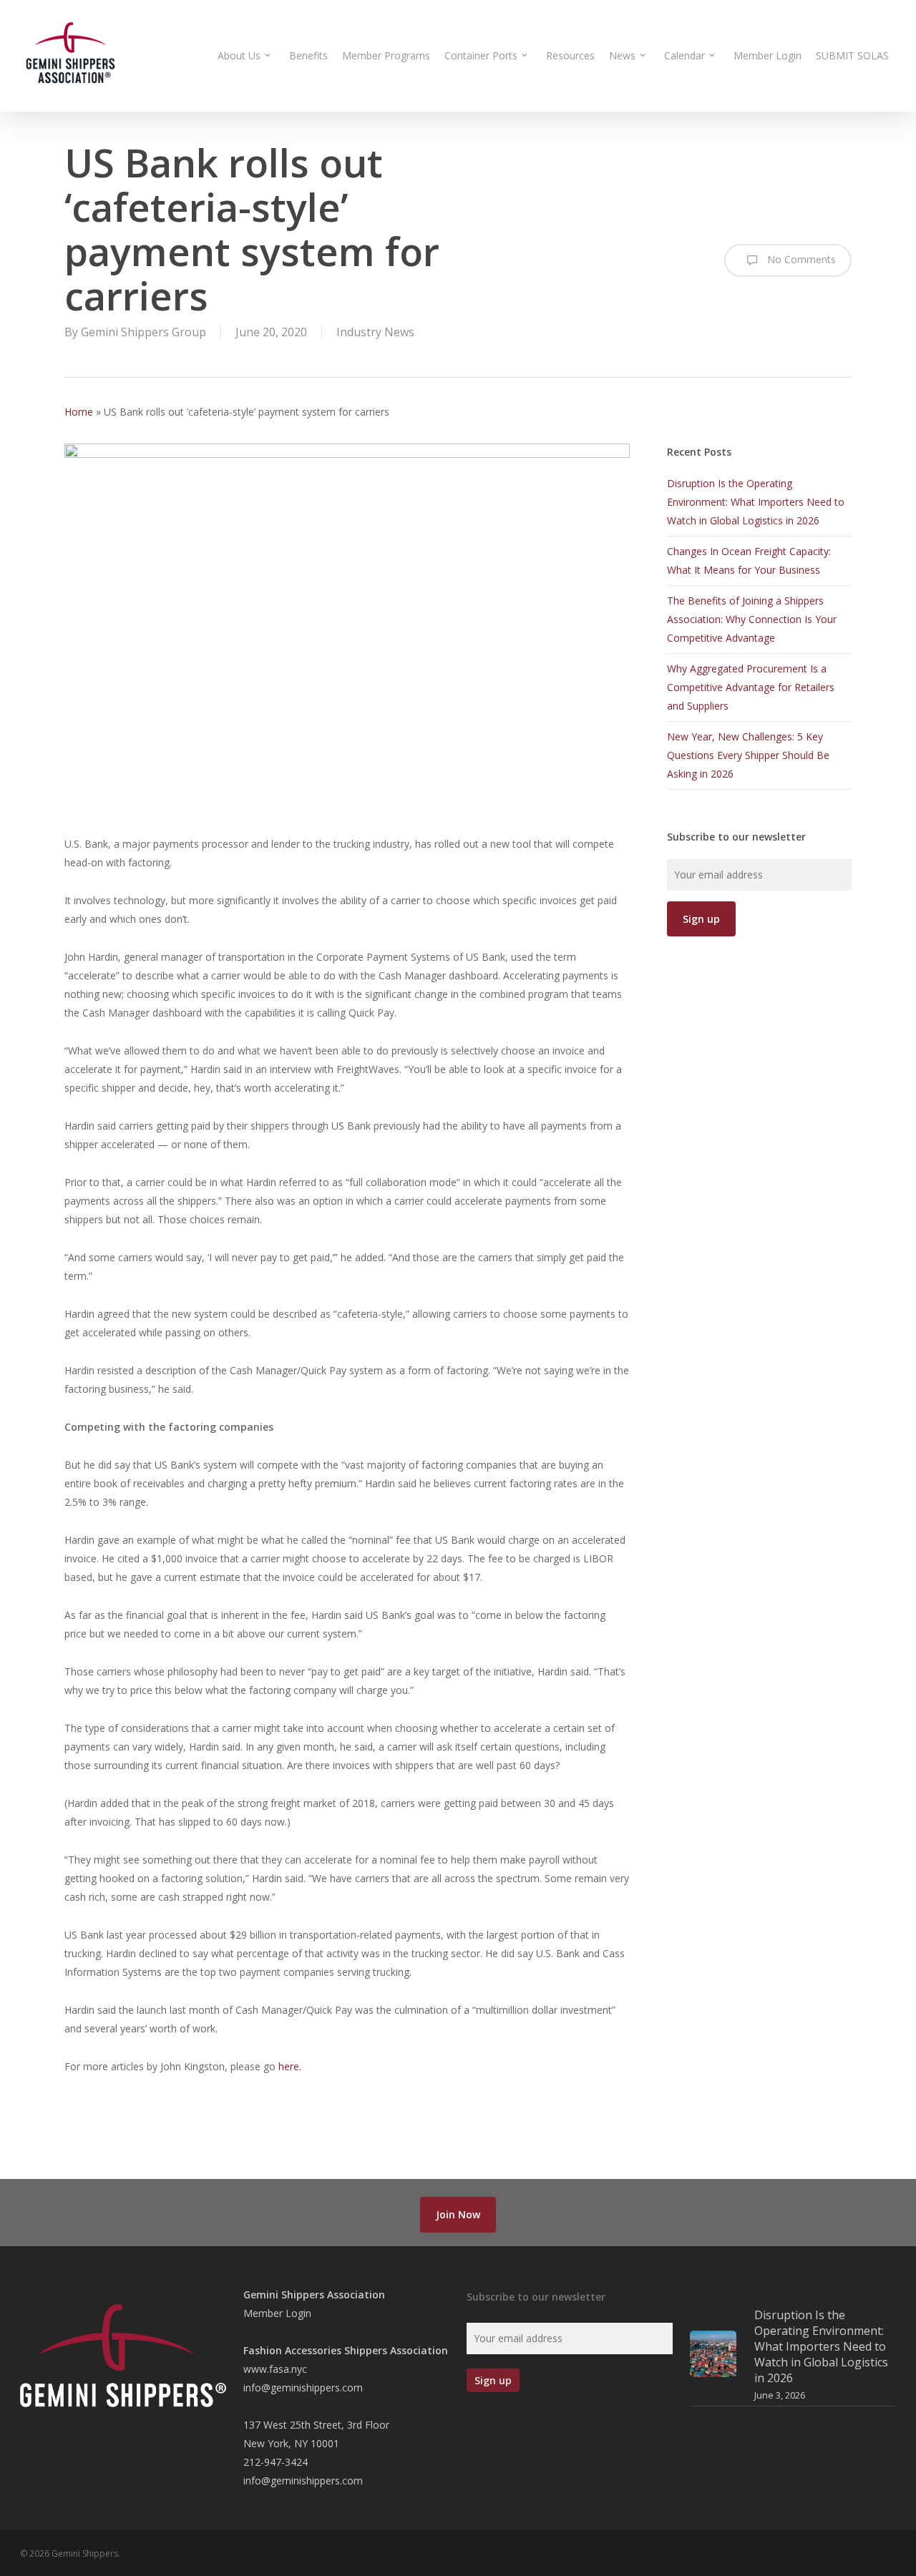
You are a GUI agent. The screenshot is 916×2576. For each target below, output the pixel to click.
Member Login (277, 2313)
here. (290, 2066)
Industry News (375, 332)
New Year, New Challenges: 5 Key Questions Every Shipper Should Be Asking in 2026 (748, 755)
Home (79, 412)
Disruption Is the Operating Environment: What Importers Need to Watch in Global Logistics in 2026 (756, 502)
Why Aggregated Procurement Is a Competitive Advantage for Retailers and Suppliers (751, 687)
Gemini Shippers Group (143, 332)
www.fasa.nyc (275, 2369)
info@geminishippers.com (303, 2388)
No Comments (800, 259)
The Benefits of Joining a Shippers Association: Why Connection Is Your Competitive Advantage (752, 619)
